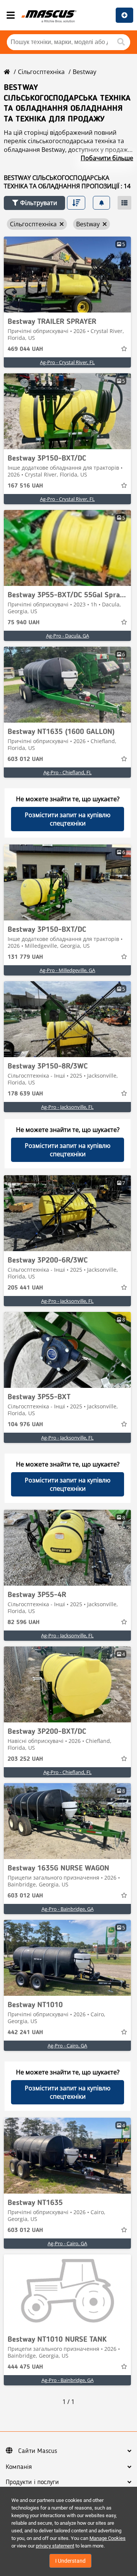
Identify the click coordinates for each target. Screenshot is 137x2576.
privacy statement (55, 2546)
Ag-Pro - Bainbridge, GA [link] (68, 1909)
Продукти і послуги (32, 2482)
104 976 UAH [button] (25, 1425)
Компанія (19, 2467)
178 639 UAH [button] (25, 1094)
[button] (34, 203)
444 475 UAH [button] (25, 2367)
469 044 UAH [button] (25, 349)
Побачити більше (107, 158)
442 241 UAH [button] (25, 2033)
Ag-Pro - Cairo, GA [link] (67, 2046)
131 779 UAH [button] (25, 957)
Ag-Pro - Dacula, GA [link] (68, 636)
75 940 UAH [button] (24, 623)
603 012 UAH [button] (25, 759)
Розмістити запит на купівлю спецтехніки (68, 819)
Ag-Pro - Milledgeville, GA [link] (67, 970)
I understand (70, 2561)
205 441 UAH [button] (25, 1288)
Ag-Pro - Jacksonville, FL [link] (67, 1107)
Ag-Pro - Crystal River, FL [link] (67, 362)
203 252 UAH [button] (25, 1759)
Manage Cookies (108, 2538)
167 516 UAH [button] (25, 486)
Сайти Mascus (38, 2451)
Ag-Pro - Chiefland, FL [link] (68, 772)
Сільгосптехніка (41, 72)
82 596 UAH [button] (24, 1623)
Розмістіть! (124, 15)
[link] (67, 275)
